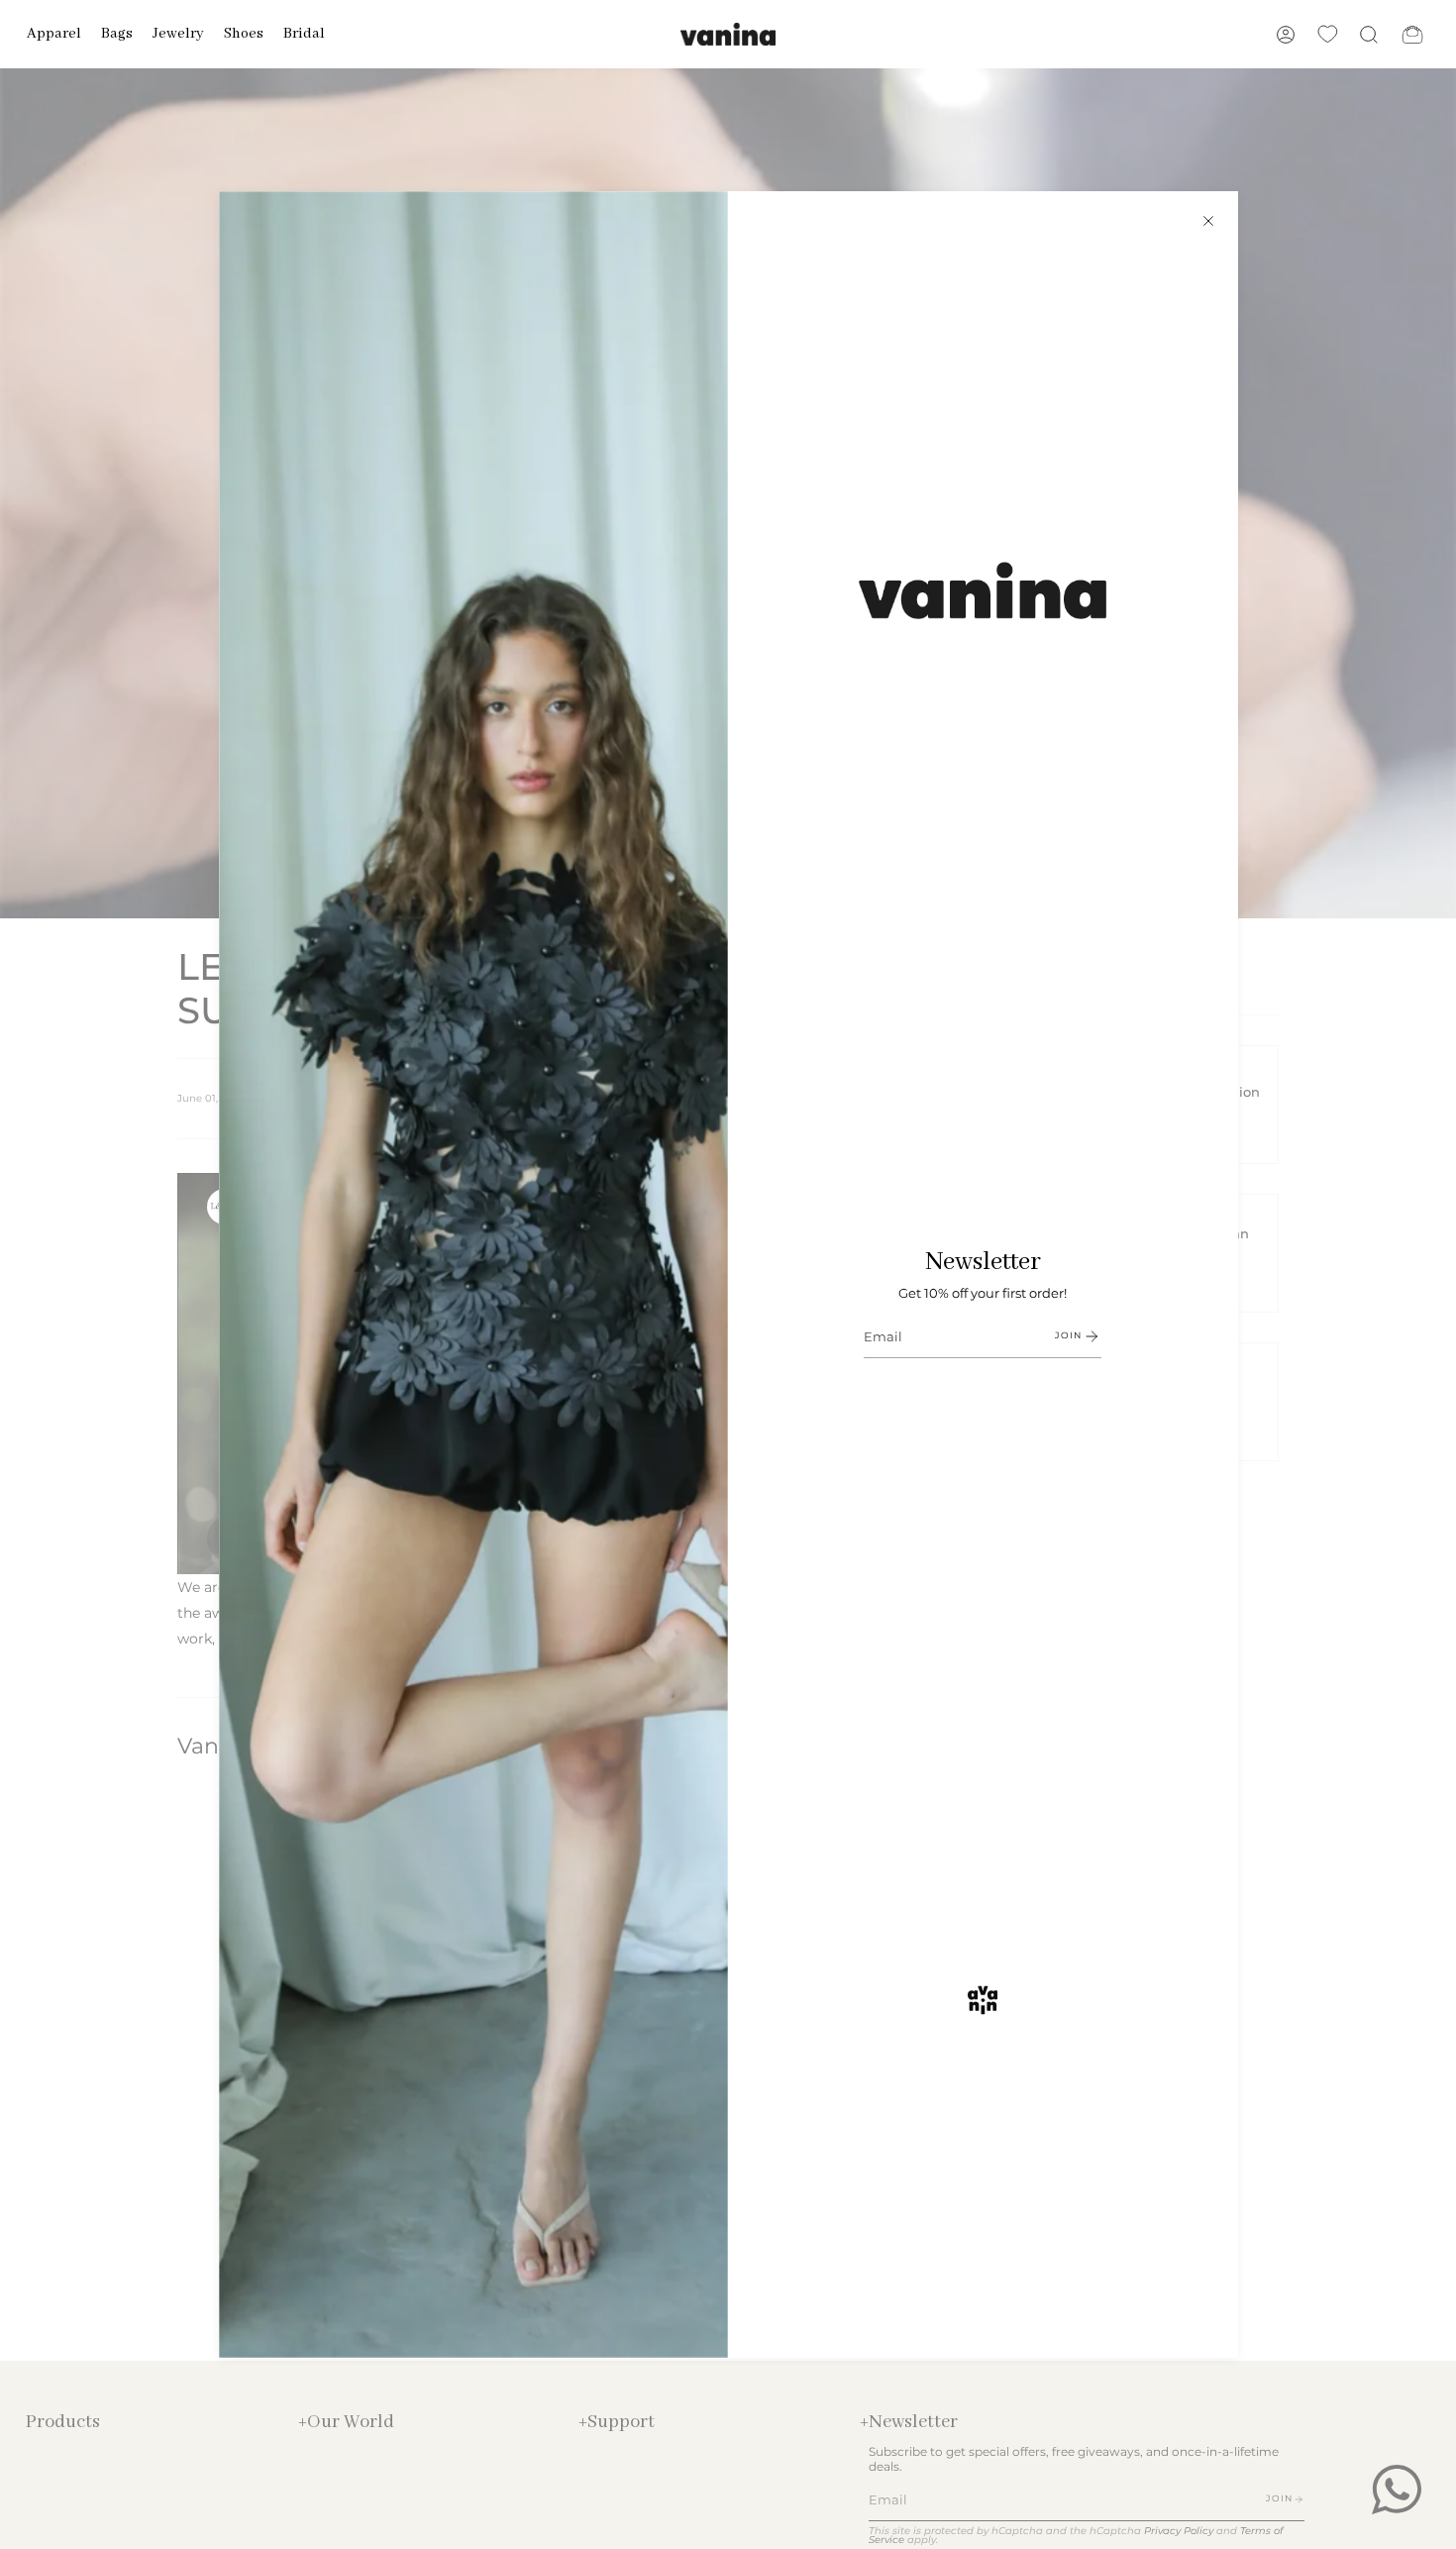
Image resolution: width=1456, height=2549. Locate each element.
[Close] (1208, 221)
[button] (54, 34)
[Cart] (1412, 34)
